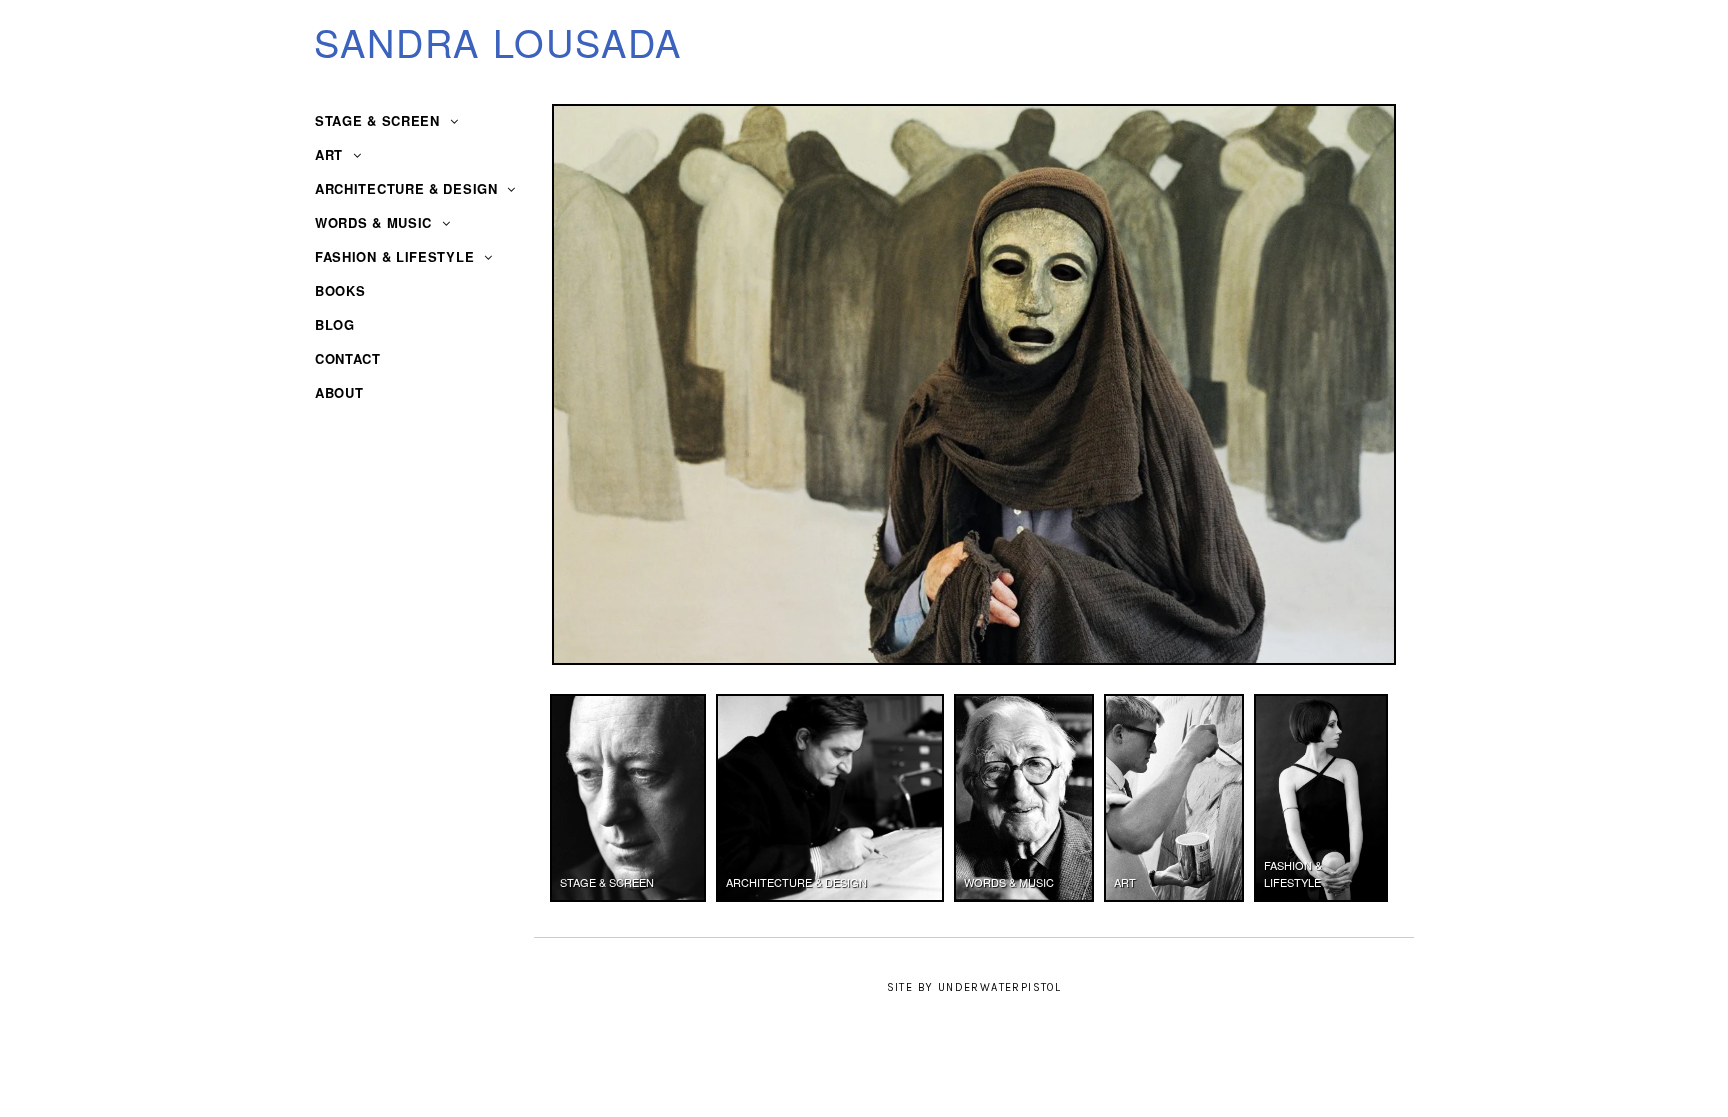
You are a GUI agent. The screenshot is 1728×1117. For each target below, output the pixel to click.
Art (331, 154)
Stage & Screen (380, 120)
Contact (348, 358)
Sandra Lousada (498, 42)
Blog (335, 324)
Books (340, 290)
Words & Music (376, 222)
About (339, 392)
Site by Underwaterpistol (974, 987)
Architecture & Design (408, 188)
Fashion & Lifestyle (397, 256)
